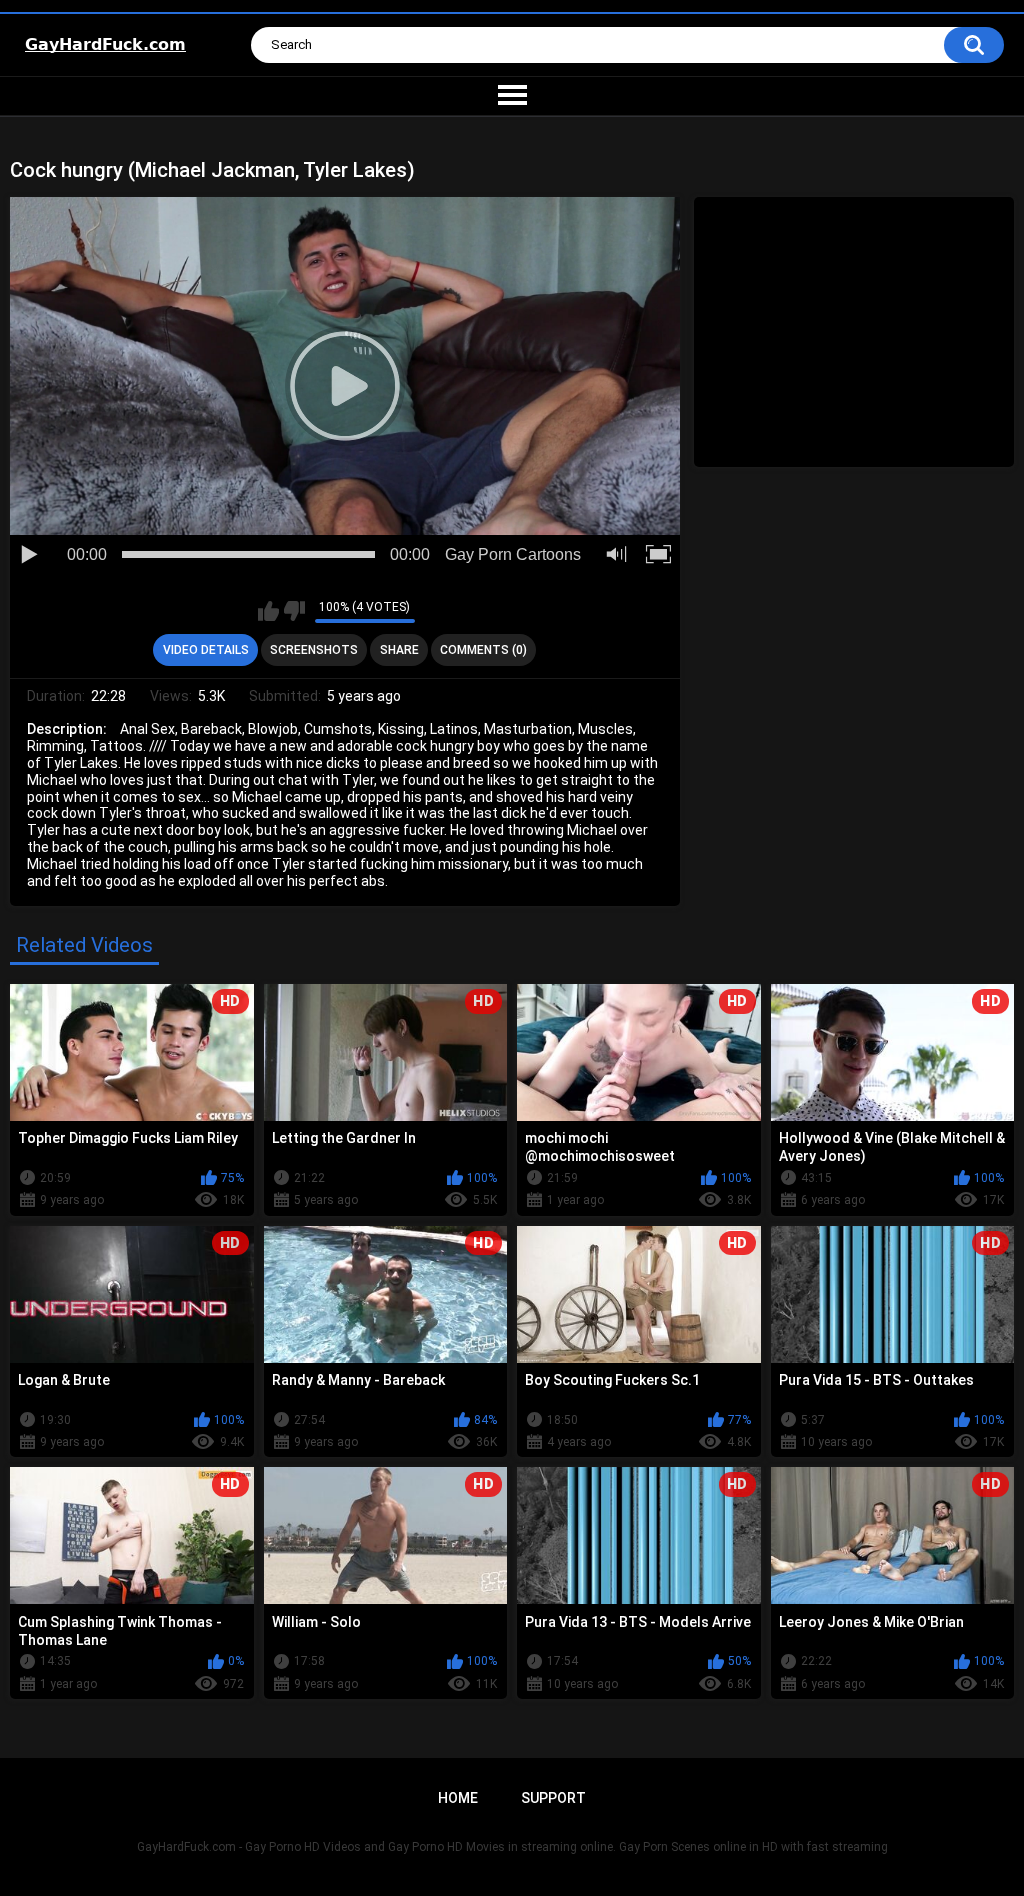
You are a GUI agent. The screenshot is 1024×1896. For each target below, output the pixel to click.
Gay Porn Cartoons (513, 554)
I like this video (268, 611)
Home (458, 1798)
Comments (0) (483, 650)
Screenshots (314, 650)
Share (399, 650)
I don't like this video (294, 611)
